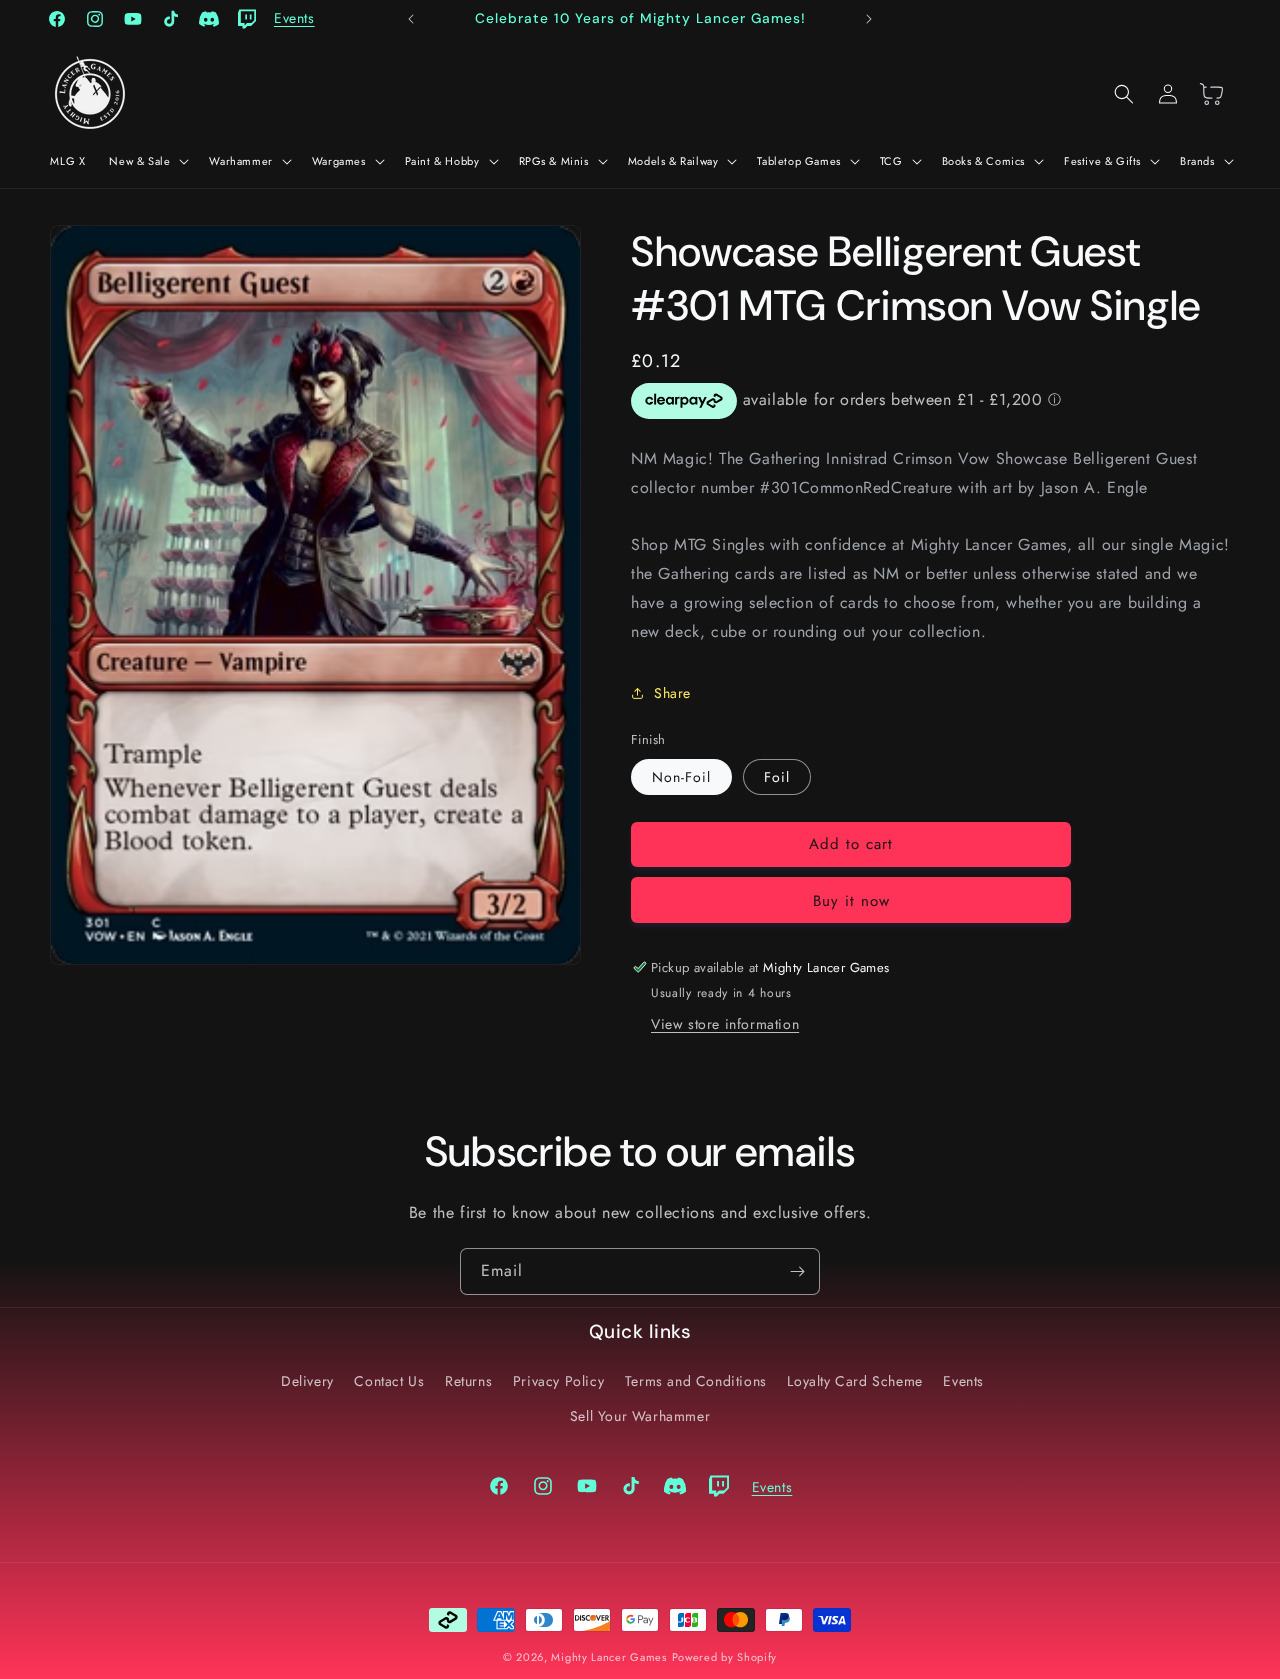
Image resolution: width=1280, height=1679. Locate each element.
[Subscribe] (797, 1271)
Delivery (307, 1381)
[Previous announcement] (411, 19)
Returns (468, 1381)
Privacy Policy (558, 1381)
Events (963, 1381)
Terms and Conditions (696, 1381)
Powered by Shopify (725, 1657)
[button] (147, 161)
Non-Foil (681, 777)
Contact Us (389, 1381)
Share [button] (672, 693)
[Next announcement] (869, 19)
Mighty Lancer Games (608, 1657)
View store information (725, 1024)
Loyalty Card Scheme (854, 1381)
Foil (777, 777)
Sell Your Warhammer (640, 1416)
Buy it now (851, 901)
